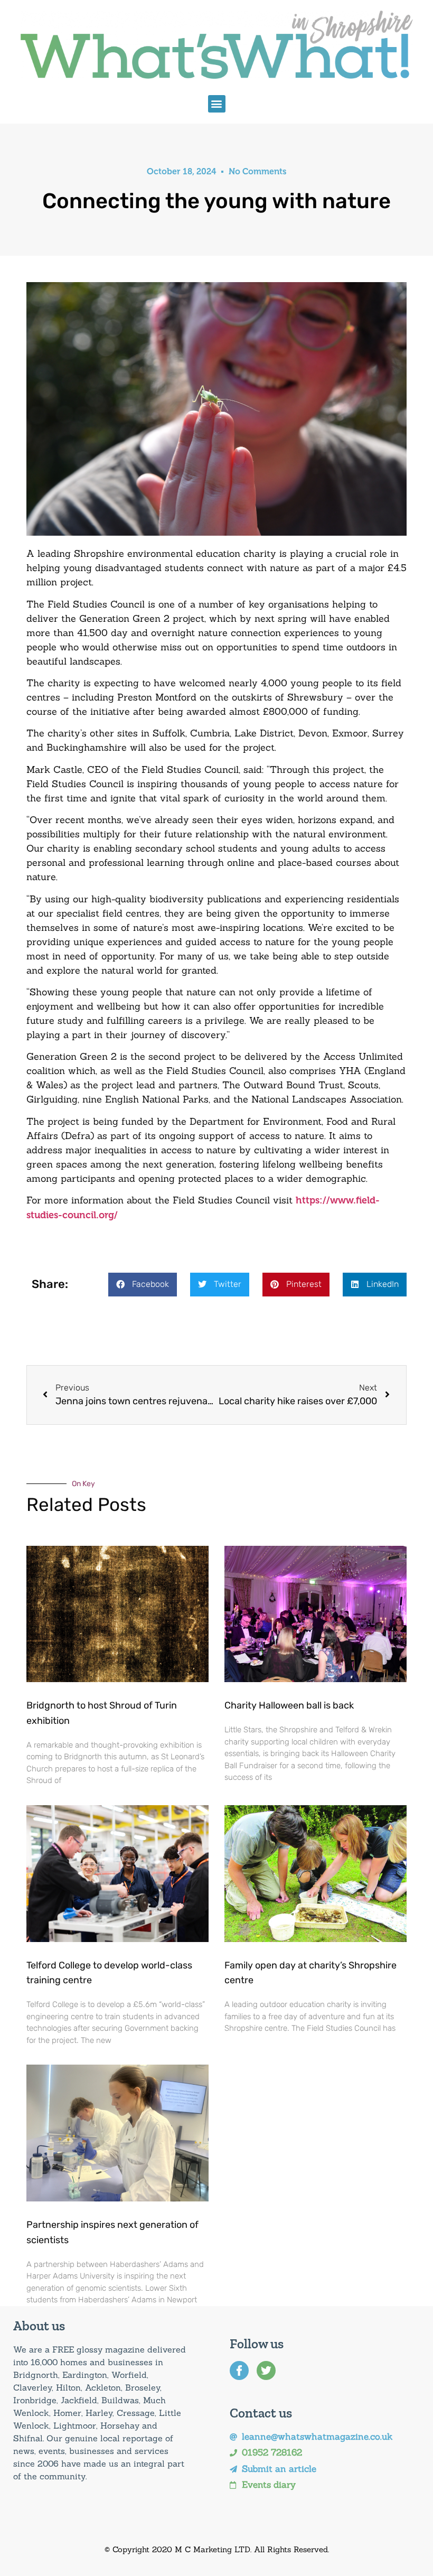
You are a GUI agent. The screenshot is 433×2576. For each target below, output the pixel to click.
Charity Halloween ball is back (289, 1705)
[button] (217, 104)
